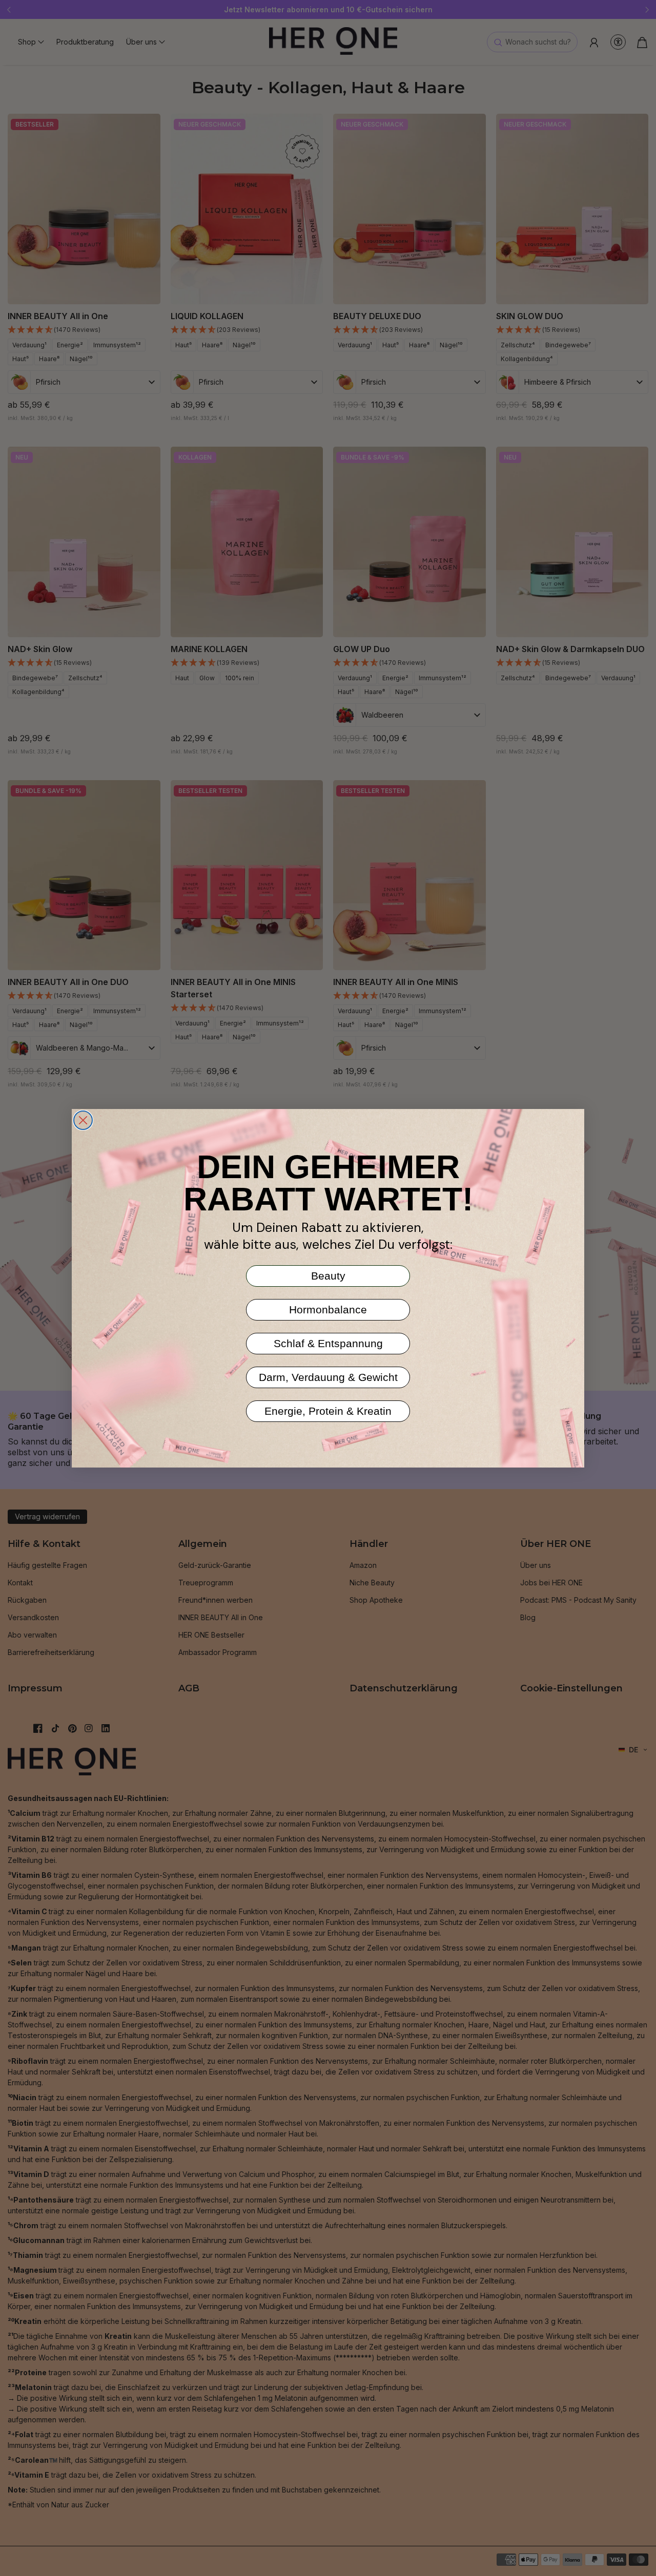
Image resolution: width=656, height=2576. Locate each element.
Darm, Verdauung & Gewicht (328, 1377)
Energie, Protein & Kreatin (328, 1411)
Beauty (328, 1276)
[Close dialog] (83, 1120)
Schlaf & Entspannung (328, 1343)
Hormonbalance (328, 1310)
